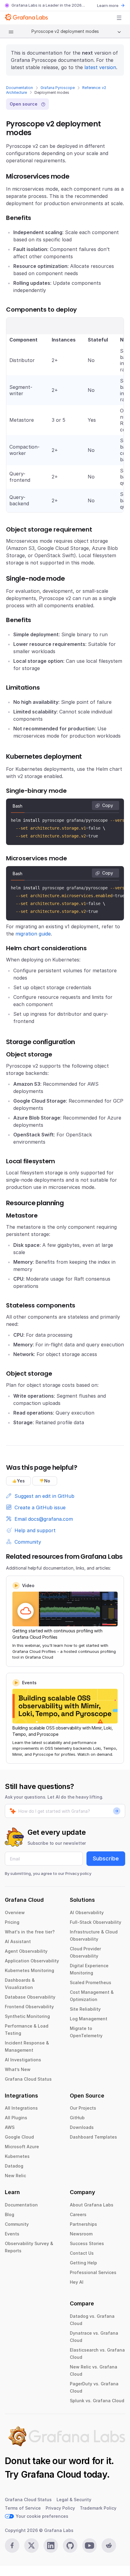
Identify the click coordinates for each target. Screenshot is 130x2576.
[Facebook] (12, 2546)
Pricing (12, 1922)
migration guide (33, 934)
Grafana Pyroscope (58, 88)
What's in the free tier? (30, 1932)
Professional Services (93, 2272)
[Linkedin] (51, 2546)
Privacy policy (78, 1873)
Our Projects (83, 2108)
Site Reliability (85, 2009)
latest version (100, 67)
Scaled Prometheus (91, 1982)
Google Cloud (19, 2137)
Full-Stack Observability (96, 1922)
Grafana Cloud (51, 2474)
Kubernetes (17, 2156)
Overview (15, 1912)
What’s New (18, 2069)
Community (17, 2224)
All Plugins (16, 2118)
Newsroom (81, 2234)
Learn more (108, 5)
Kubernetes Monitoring (29, 1970)
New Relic (15, 2176)
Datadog (14, 2166)
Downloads (82, 2127)
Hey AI (77, 2282)
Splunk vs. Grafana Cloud (97, 2401)
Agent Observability (26, 1951)
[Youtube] (89, 2546)
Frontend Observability (29, 2007)
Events (12, 2234)
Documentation (19, 88)
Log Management (89, 2019)
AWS (10, 2127)
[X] (31, 2546)
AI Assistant (18, 1941)
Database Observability (30, 1997)
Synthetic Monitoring (27, 2016)
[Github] (70, 2546)
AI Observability (87, 1912)
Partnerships (83, 2224)
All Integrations (21, 2108)
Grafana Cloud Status (28, 2079)
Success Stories (87, 2243)
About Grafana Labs (92, 2205)
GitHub (77, 2118)
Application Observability (32, 1961)
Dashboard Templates (93, 2137)
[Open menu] (119, 18)
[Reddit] (109, 2546)
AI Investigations (23, 2060)
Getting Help (83, 2263)
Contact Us (82, 2253)
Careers (78, 2214)
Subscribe (106, 1858)
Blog (10, 2214)
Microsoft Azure (22, 2147)
